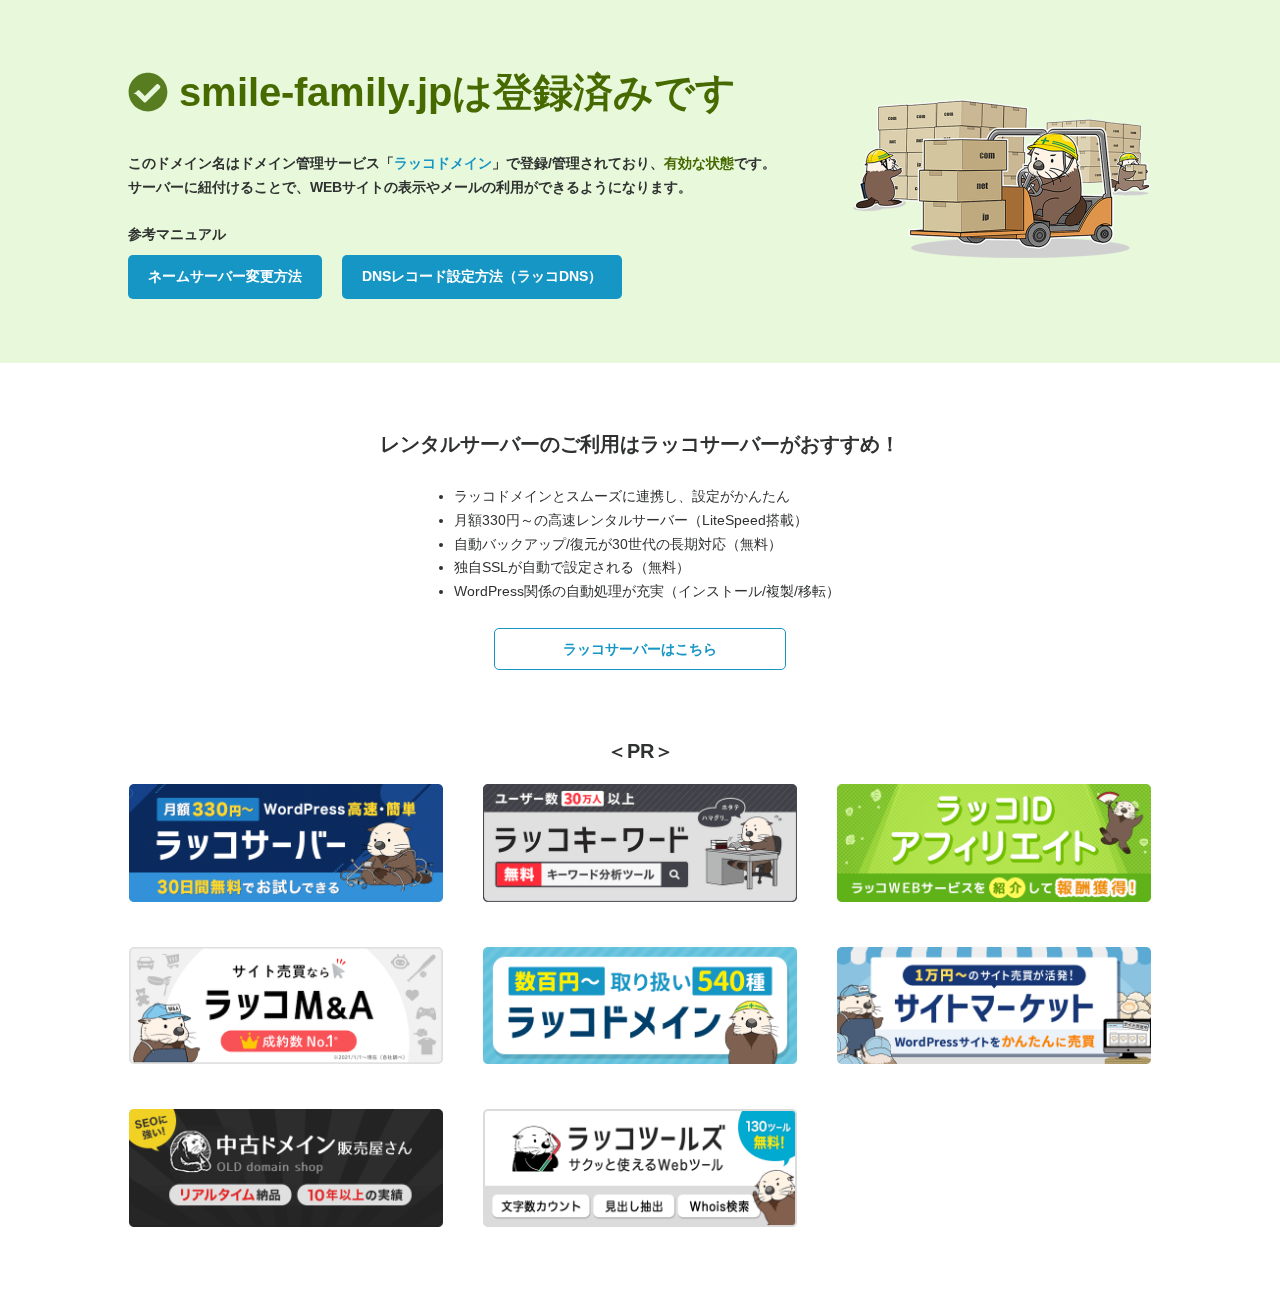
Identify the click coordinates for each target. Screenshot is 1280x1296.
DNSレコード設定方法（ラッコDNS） (482, 276)
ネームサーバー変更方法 (225, 276)
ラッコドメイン (443, 163)
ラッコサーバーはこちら (640, 649)
